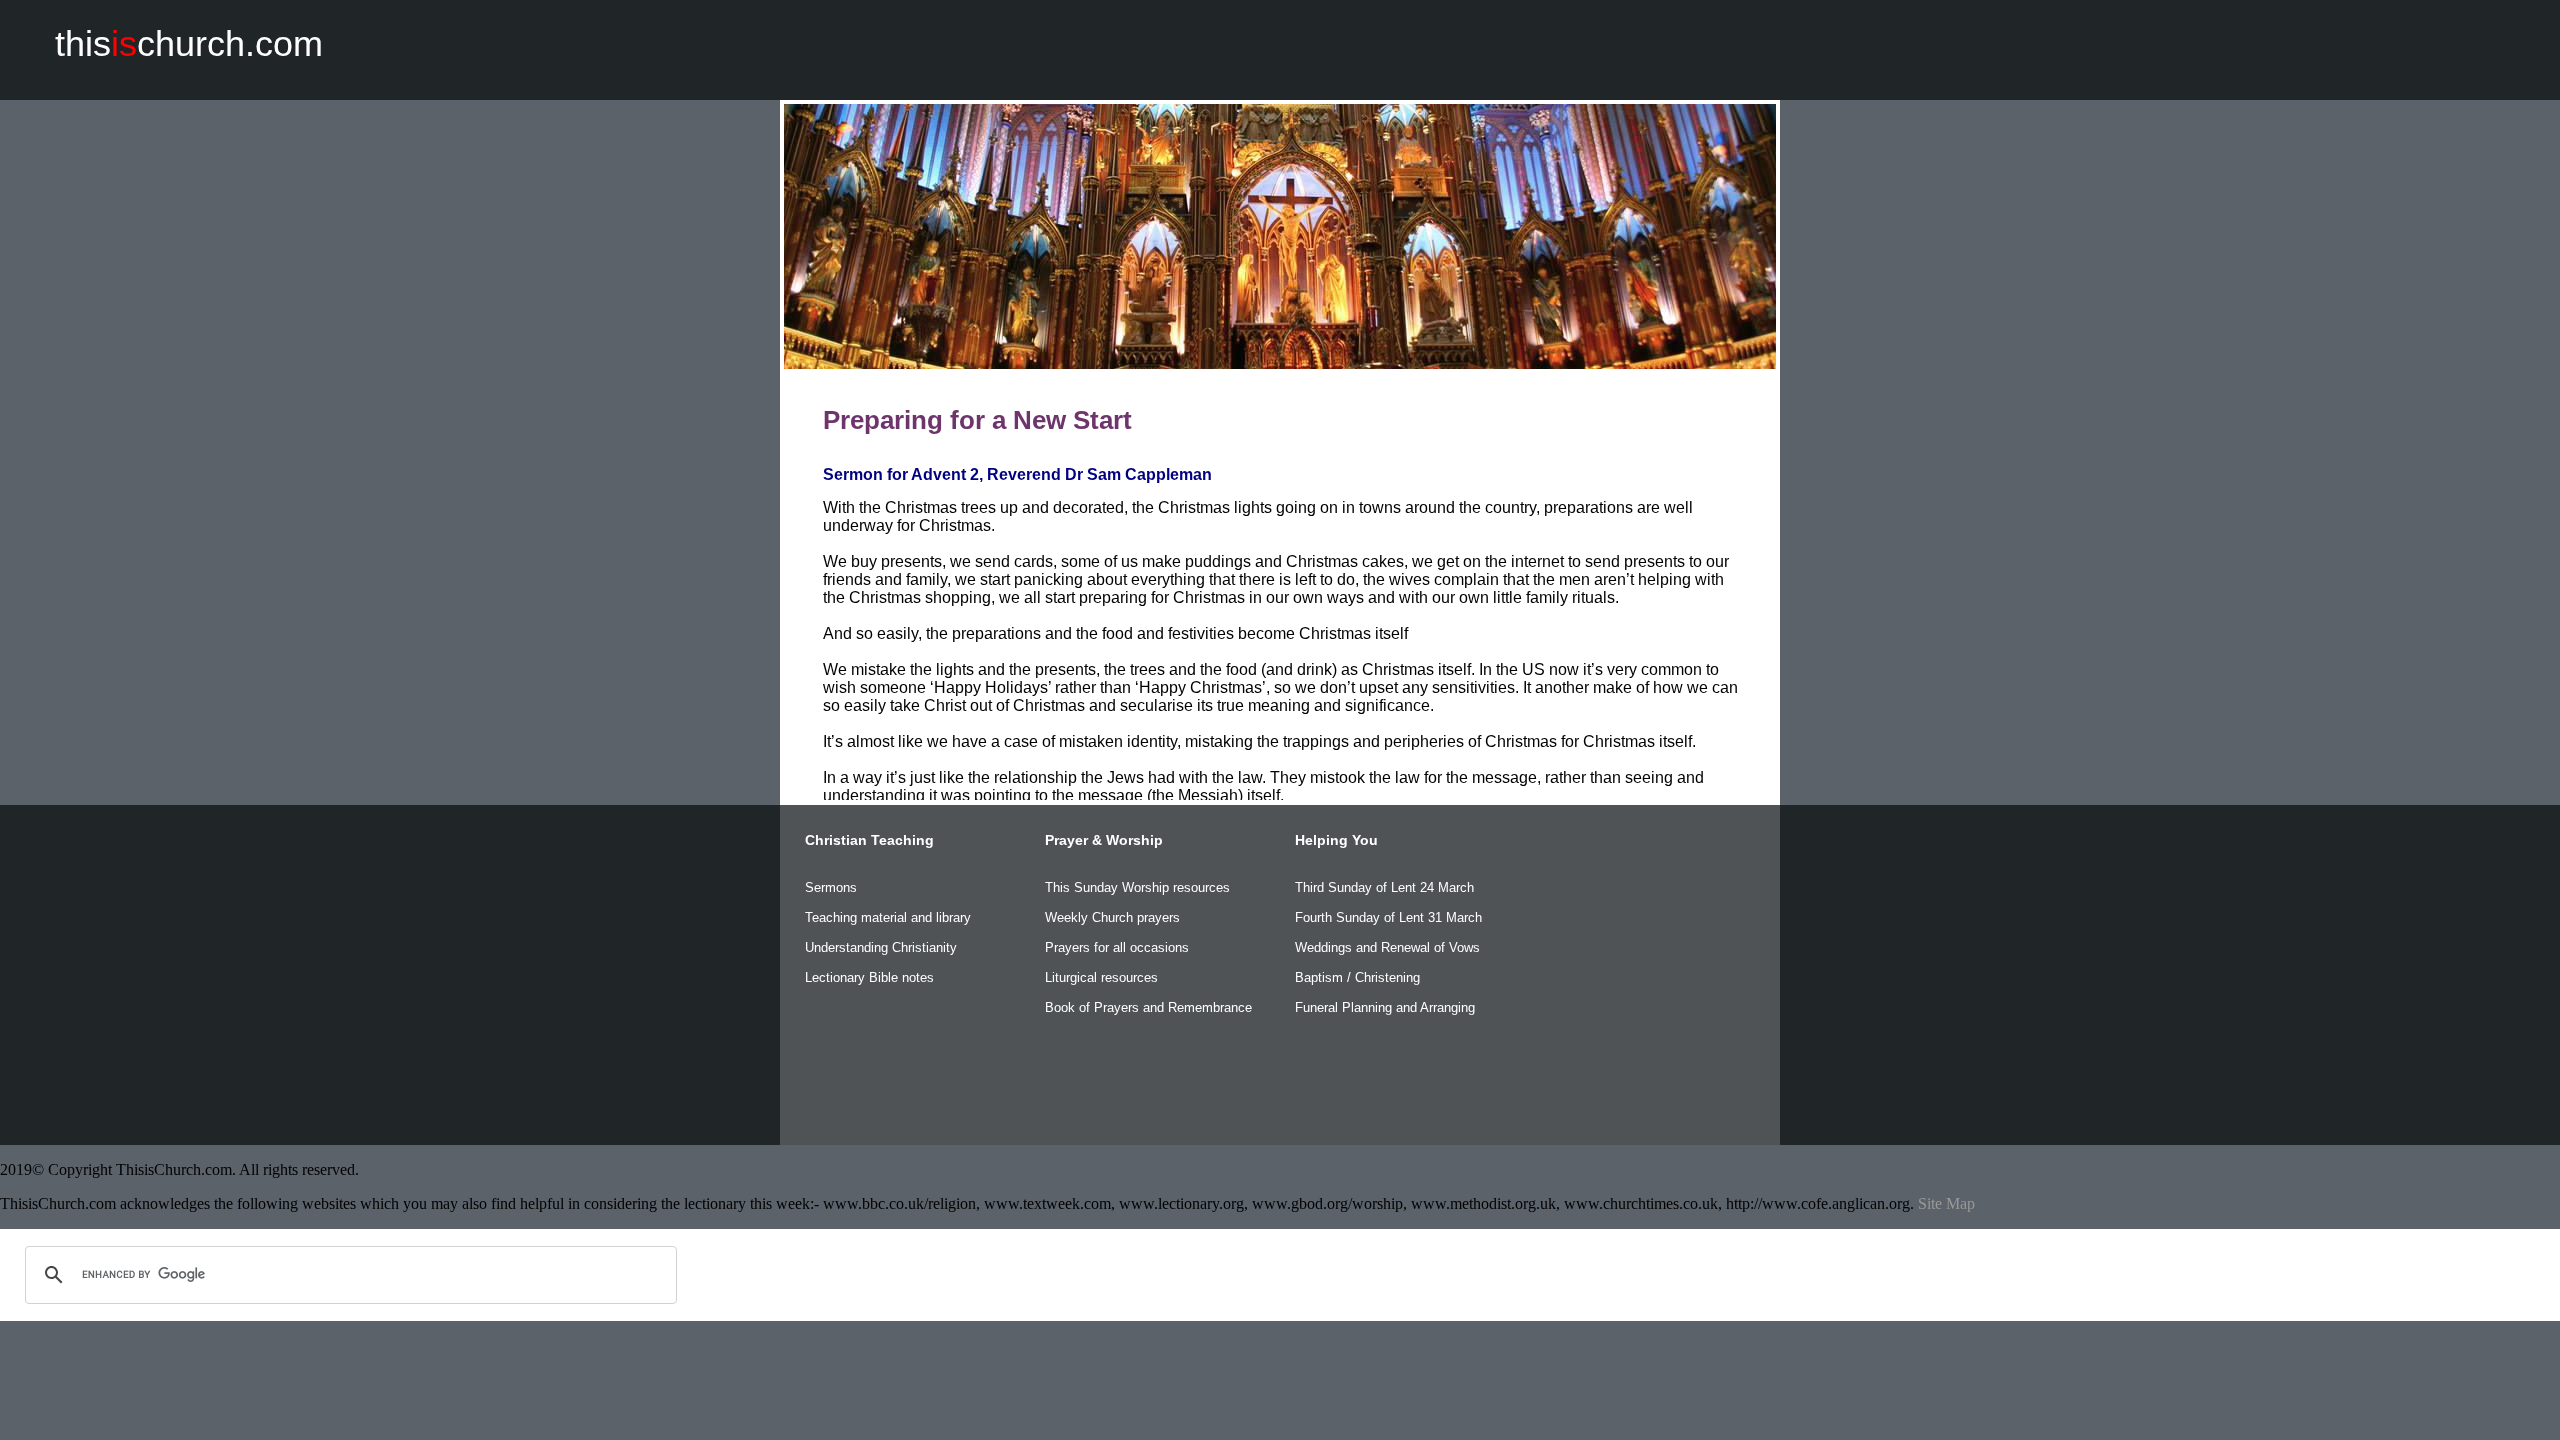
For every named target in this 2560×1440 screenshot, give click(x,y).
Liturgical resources (1101, 977)
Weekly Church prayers (1112, 917)
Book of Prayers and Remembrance (1148, 1007)
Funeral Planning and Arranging (1385, 1007)
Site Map (1946, 1203)
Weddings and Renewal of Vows (1387, 947)
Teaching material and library (888, 917)
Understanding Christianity (881, 947)
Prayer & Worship (1104, 840)
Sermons (831, 887)
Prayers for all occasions (1117, 947)
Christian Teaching (869, 840)
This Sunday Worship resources (1137, 887)
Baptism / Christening (1357, 977)
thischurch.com (189, 43)
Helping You (1336, 840)
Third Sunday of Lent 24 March (1384, 887)
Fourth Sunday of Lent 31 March (1388, 917)
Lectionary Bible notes (869, 977)
